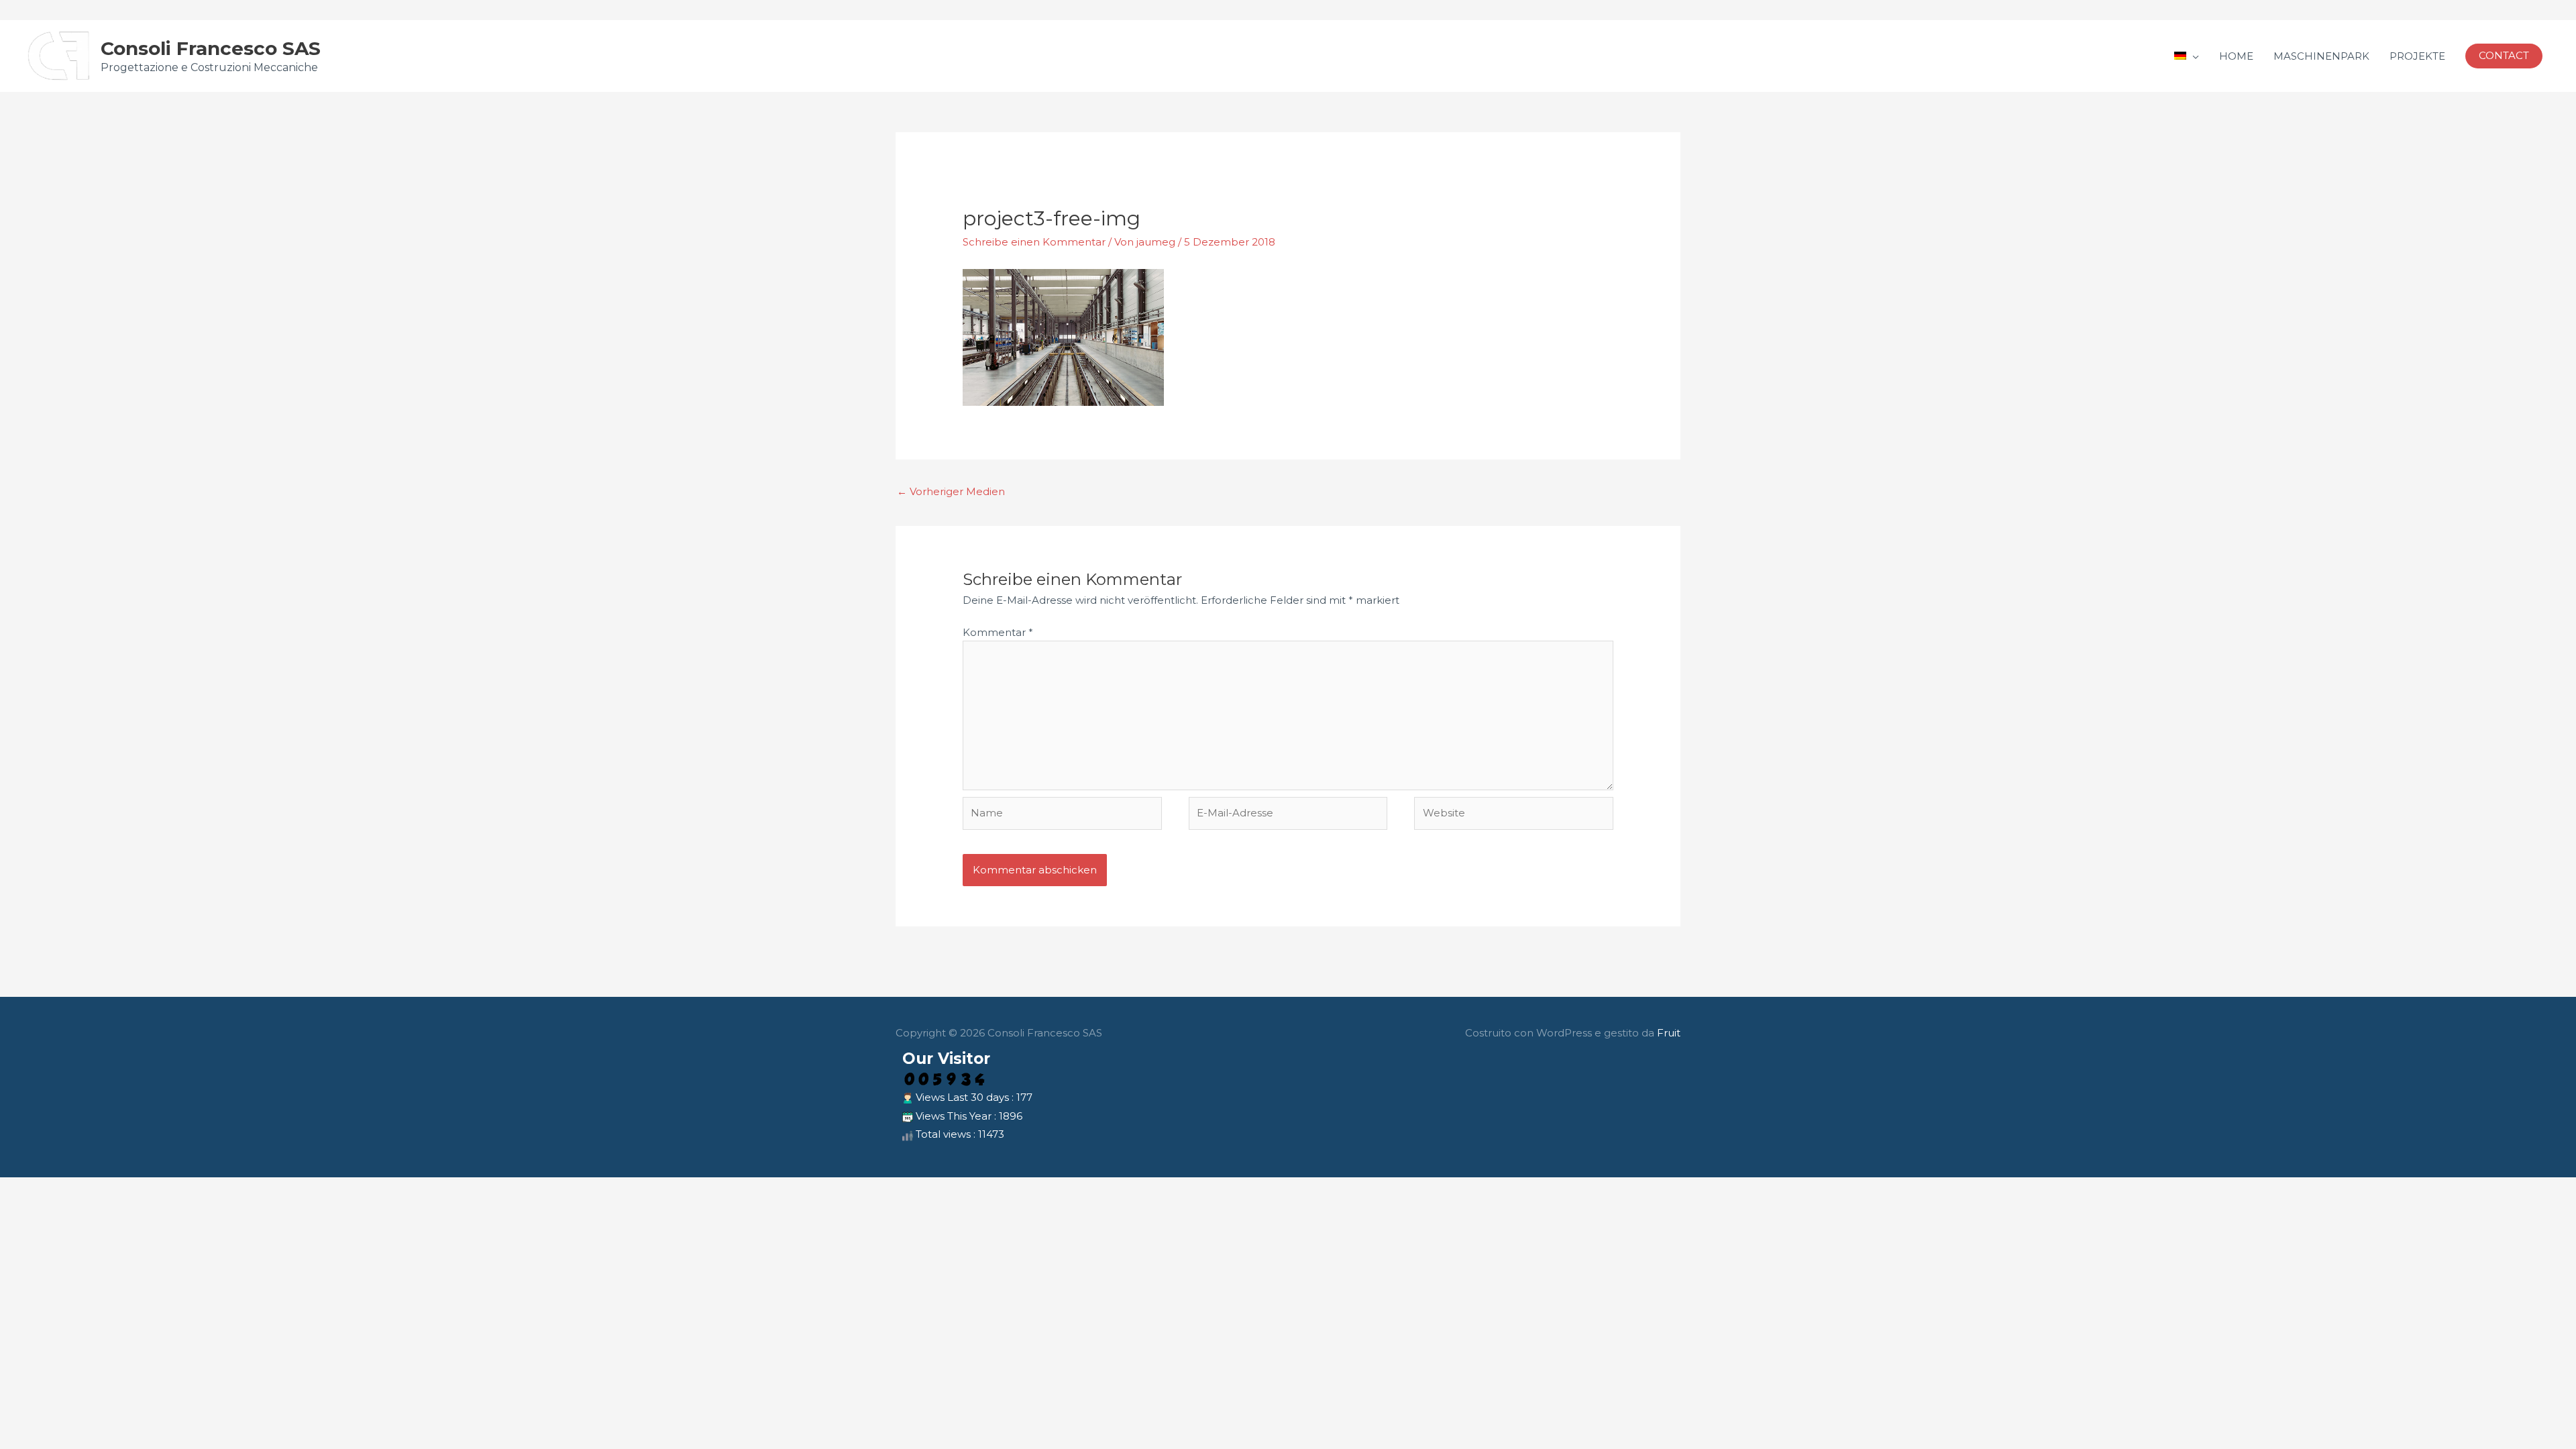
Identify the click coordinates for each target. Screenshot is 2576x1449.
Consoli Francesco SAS (211, 48)
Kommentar (998, 632)
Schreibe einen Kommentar (1034, 242)
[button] (2504, 56)
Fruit (1669, 1033)
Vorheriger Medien (951, 491)
